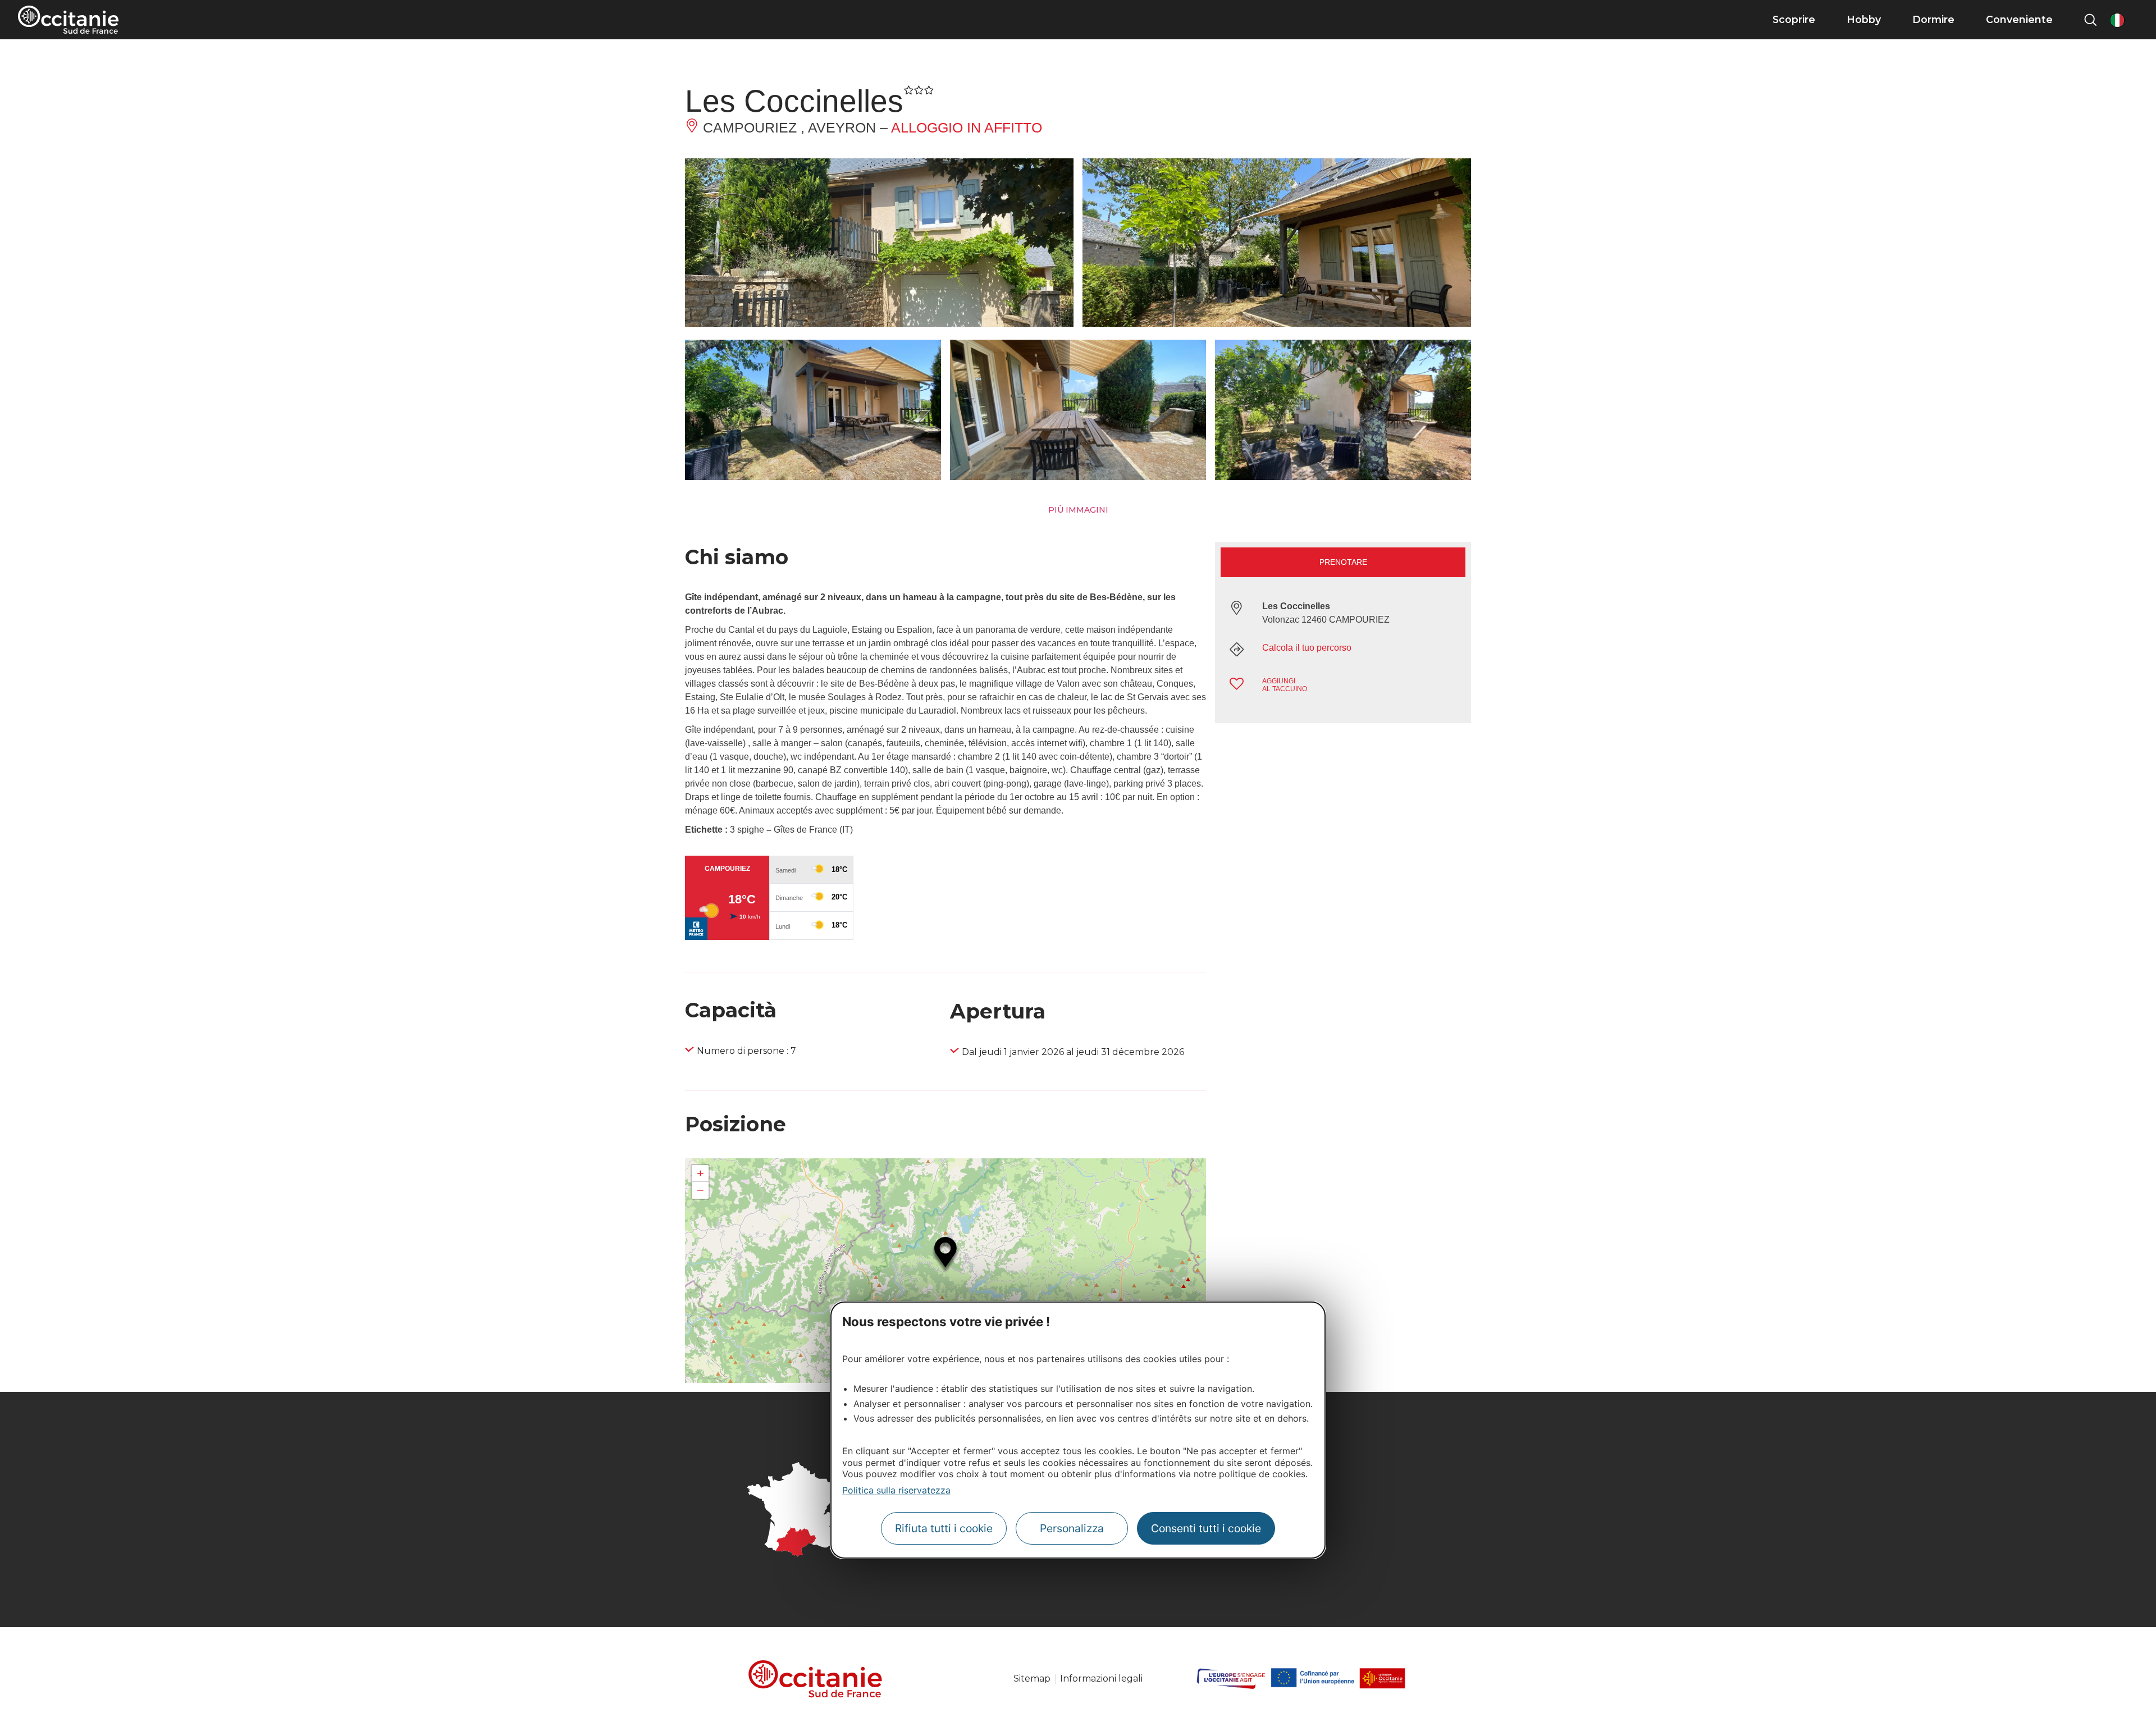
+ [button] (700, 1173)
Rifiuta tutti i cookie (944, 1528)
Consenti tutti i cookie (1206, 1528)
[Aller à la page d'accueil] (68, 20)
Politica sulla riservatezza (896, 1490)
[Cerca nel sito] (2090, 20)
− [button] (700, 1190)
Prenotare (1343, 562)
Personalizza (1072, 1528)
